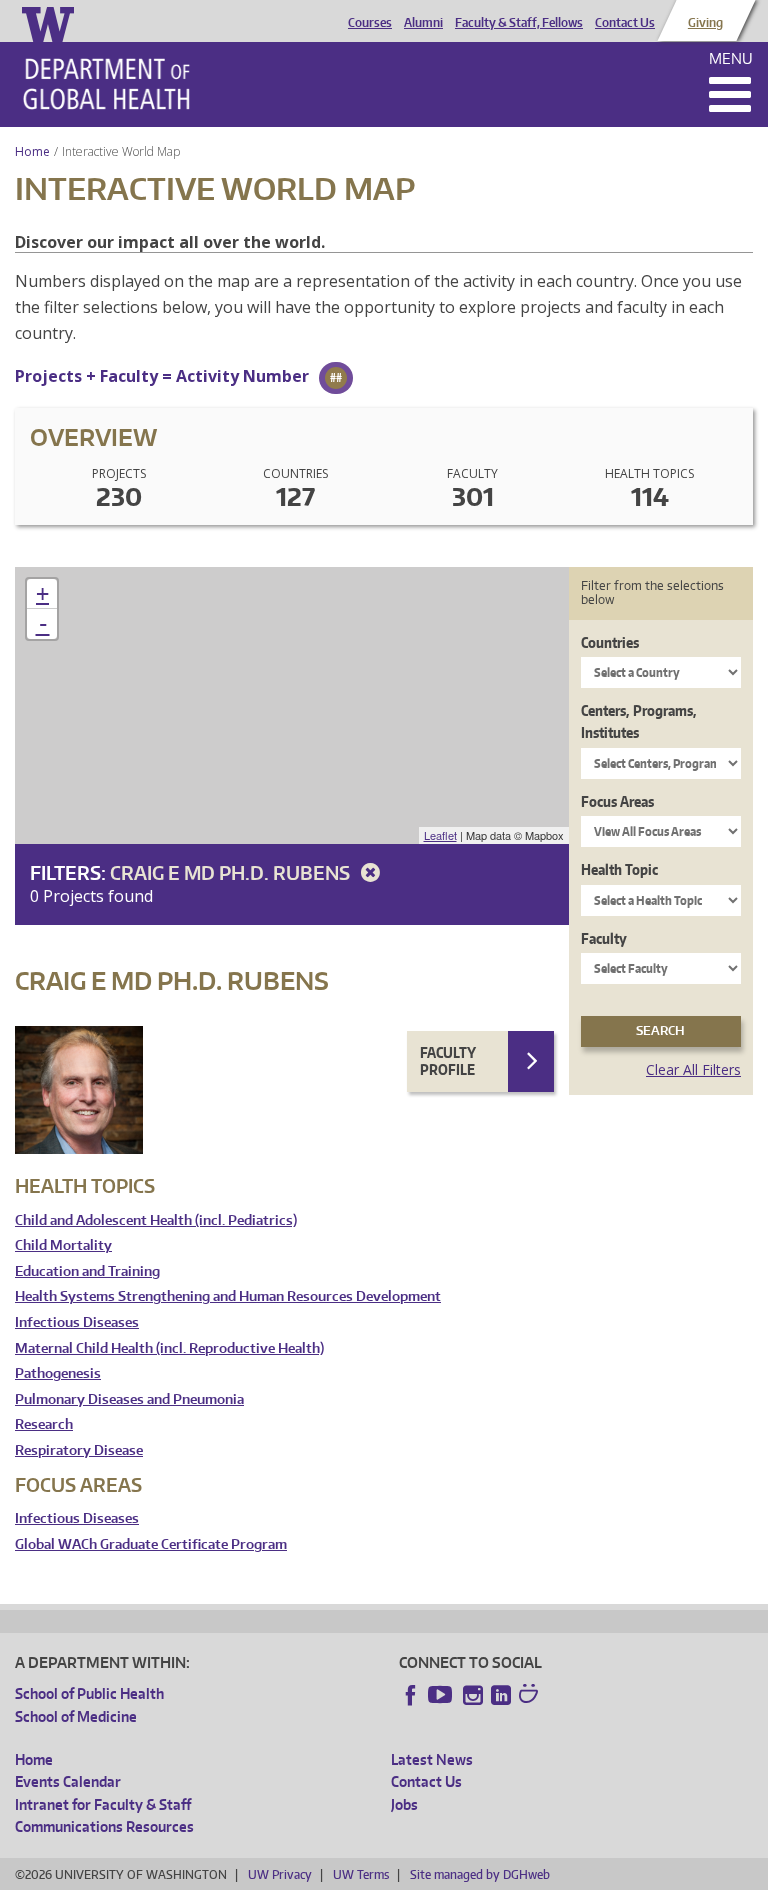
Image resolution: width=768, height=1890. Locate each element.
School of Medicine (76, 1716)
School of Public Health (89, 1693)
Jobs (404, 1804)
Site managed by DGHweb (480, 1874)
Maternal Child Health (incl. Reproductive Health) (169, 1348)
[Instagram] (473, 1695)
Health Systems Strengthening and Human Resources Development (228, 1296)
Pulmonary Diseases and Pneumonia (129, 1399)
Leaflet (440, 835)
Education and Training (87, 1271)
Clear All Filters (693, 1069)
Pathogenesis (58, 1373)
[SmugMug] (531, 1696)
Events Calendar (68, 1781)
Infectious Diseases (77, 1322)
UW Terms (361, 1874)
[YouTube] (442, 1695)
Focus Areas (617, 801)
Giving (705, 23)
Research (44, 1424)
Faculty (604, 938)
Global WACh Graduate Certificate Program (151, 1544)
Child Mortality (63, 1245)
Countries (610, 642)
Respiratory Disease (79, 1450)
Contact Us (625, 23)
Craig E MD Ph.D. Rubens (232, 872)
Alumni (423, 23)
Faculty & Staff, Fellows (519, 23)
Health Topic (619, 869)
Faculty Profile (448, 1061)
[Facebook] (411, 1695)
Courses (370, 23)
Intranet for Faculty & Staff (103, 1804)
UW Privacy (280, 1874)
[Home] (106, 84)
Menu (731, 58)
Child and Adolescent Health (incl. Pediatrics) (156, 1220)
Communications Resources (104, 1826)
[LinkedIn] (501, 1695)
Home (32, 151)
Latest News (432, 1759)
